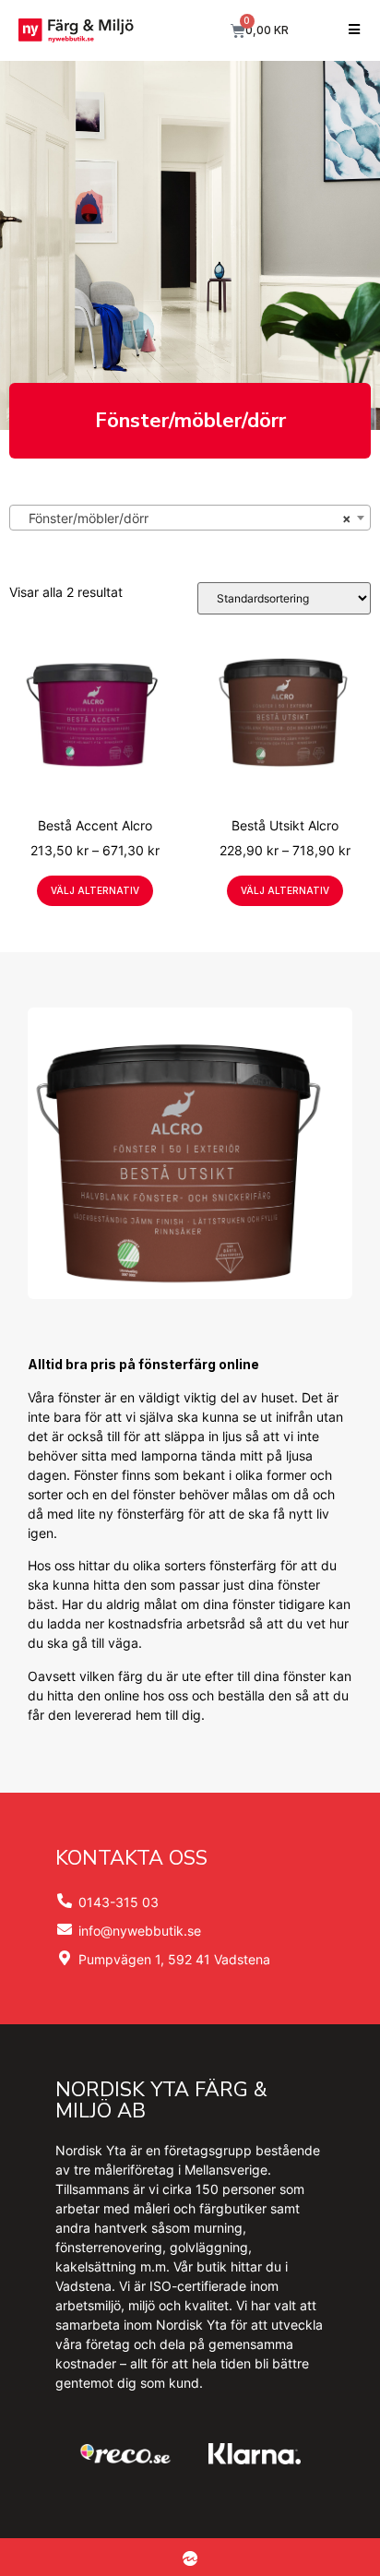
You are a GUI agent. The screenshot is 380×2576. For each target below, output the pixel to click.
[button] (355, 30)
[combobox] (190, 518)
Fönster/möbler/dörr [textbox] (184, 518)
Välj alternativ (95, 890)
